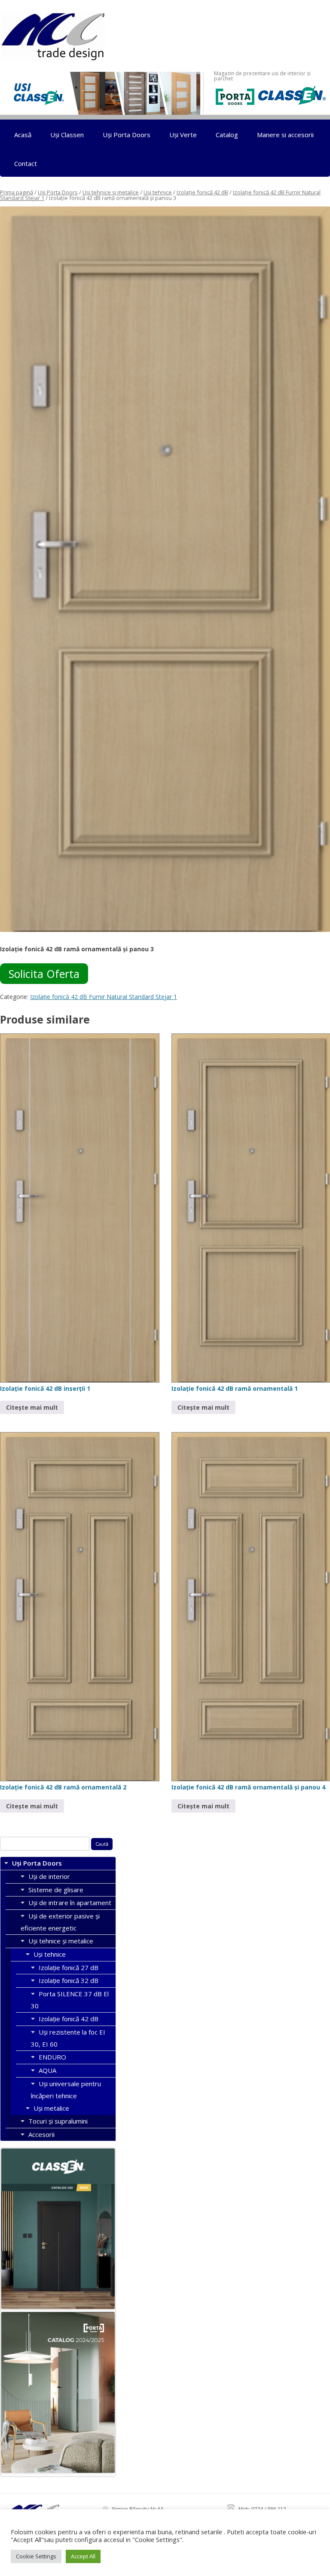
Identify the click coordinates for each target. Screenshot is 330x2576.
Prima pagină (17, 192)
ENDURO (52, 2057)
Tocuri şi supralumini (58, 2121)
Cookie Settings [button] (36, 2556)
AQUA (47, 2070)
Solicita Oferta (44, 974)
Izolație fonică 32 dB (69, 1980)
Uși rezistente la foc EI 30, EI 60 (68, 2038)
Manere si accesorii (285, 135)
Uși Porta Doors (127, 135)
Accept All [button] (83, 2556)
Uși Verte (183, 135)
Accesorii (41, 2134)
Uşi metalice (51, 2108)
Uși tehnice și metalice (111, 192)
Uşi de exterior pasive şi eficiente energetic (60, 1922)
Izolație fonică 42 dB (202, 192)
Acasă (23, 135)
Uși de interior (49, 1876)
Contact (26, 163)
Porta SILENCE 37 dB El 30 (70, 2000)
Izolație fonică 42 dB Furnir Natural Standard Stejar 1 (104, 997)
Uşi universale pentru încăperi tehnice (66, 2090)
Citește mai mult (32, 1407)
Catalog (227, 135)
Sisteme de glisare (56, 1890)
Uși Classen (67, 135)
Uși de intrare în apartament (70, 1903)
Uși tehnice (158, 192)
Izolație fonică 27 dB (69, 1967)
